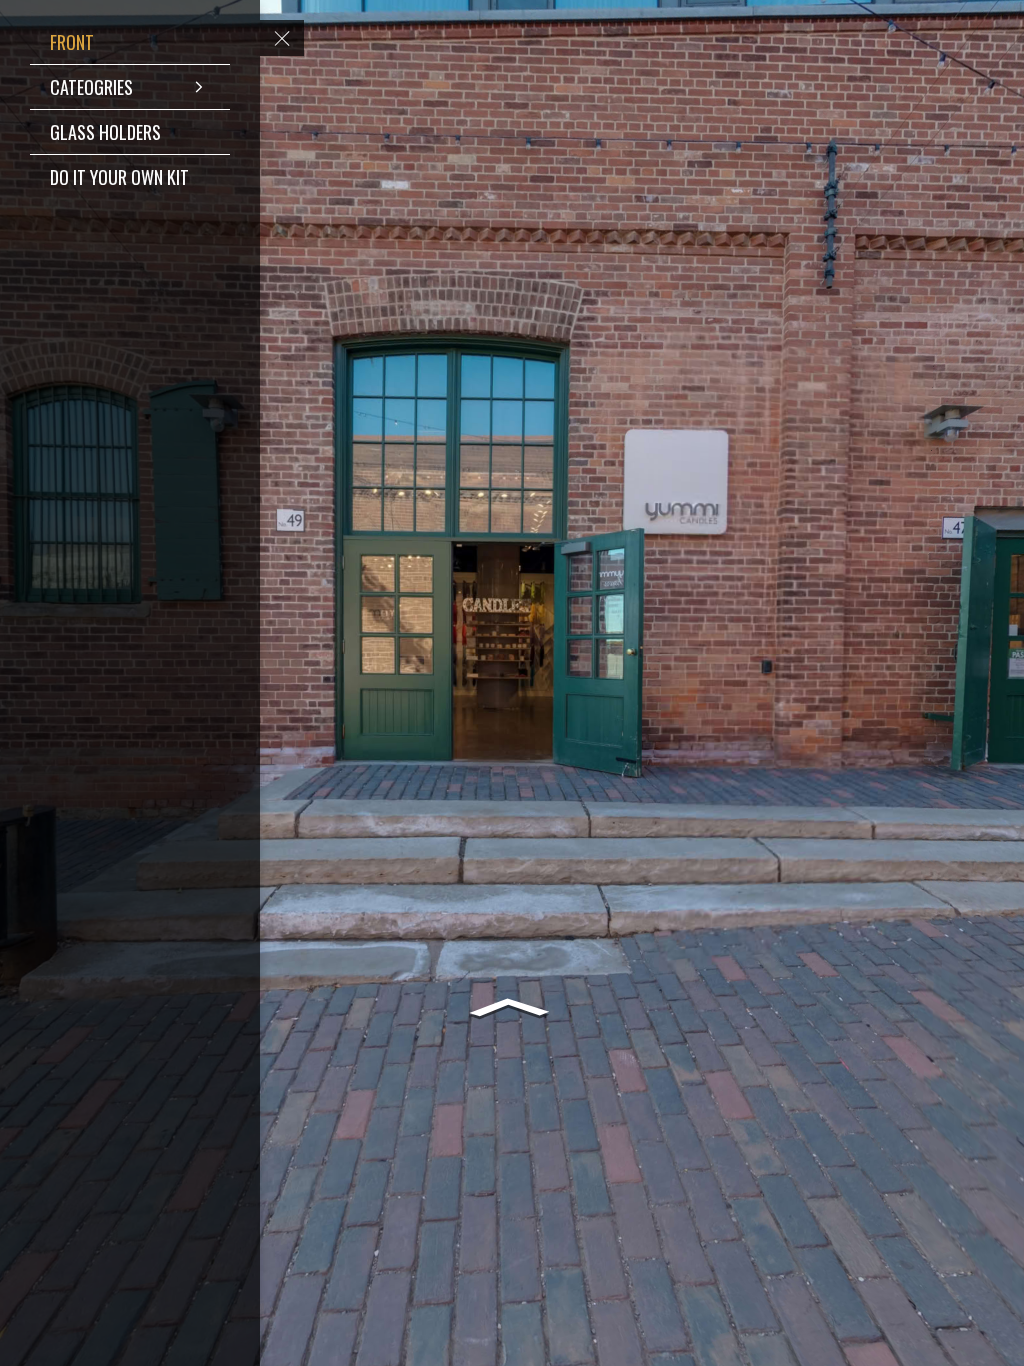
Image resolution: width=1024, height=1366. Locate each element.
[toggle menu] (282, 38)
